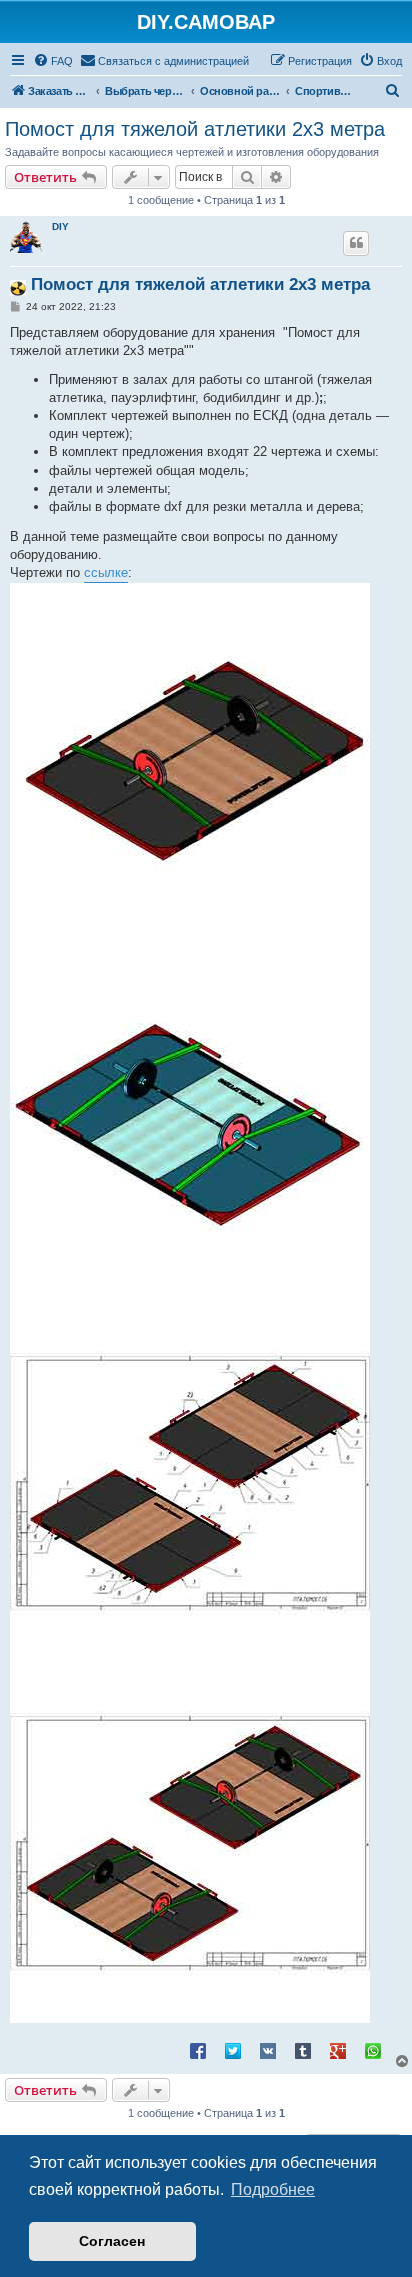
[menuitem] (53, 61)
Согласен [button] (112, 2241)
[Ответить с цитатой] (356, 243)
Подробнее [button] (273, 2189)
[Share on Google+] (338, 2050)
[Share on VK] (268, 2050)
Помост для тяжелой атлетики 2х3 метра (195, 129)
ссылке (106, 572)
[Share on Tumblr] (303, 2050)
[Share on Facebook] (198, 2050)
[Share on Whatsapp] (373, 2050)
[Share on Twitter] (233, 2050)
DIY (60, 226)
